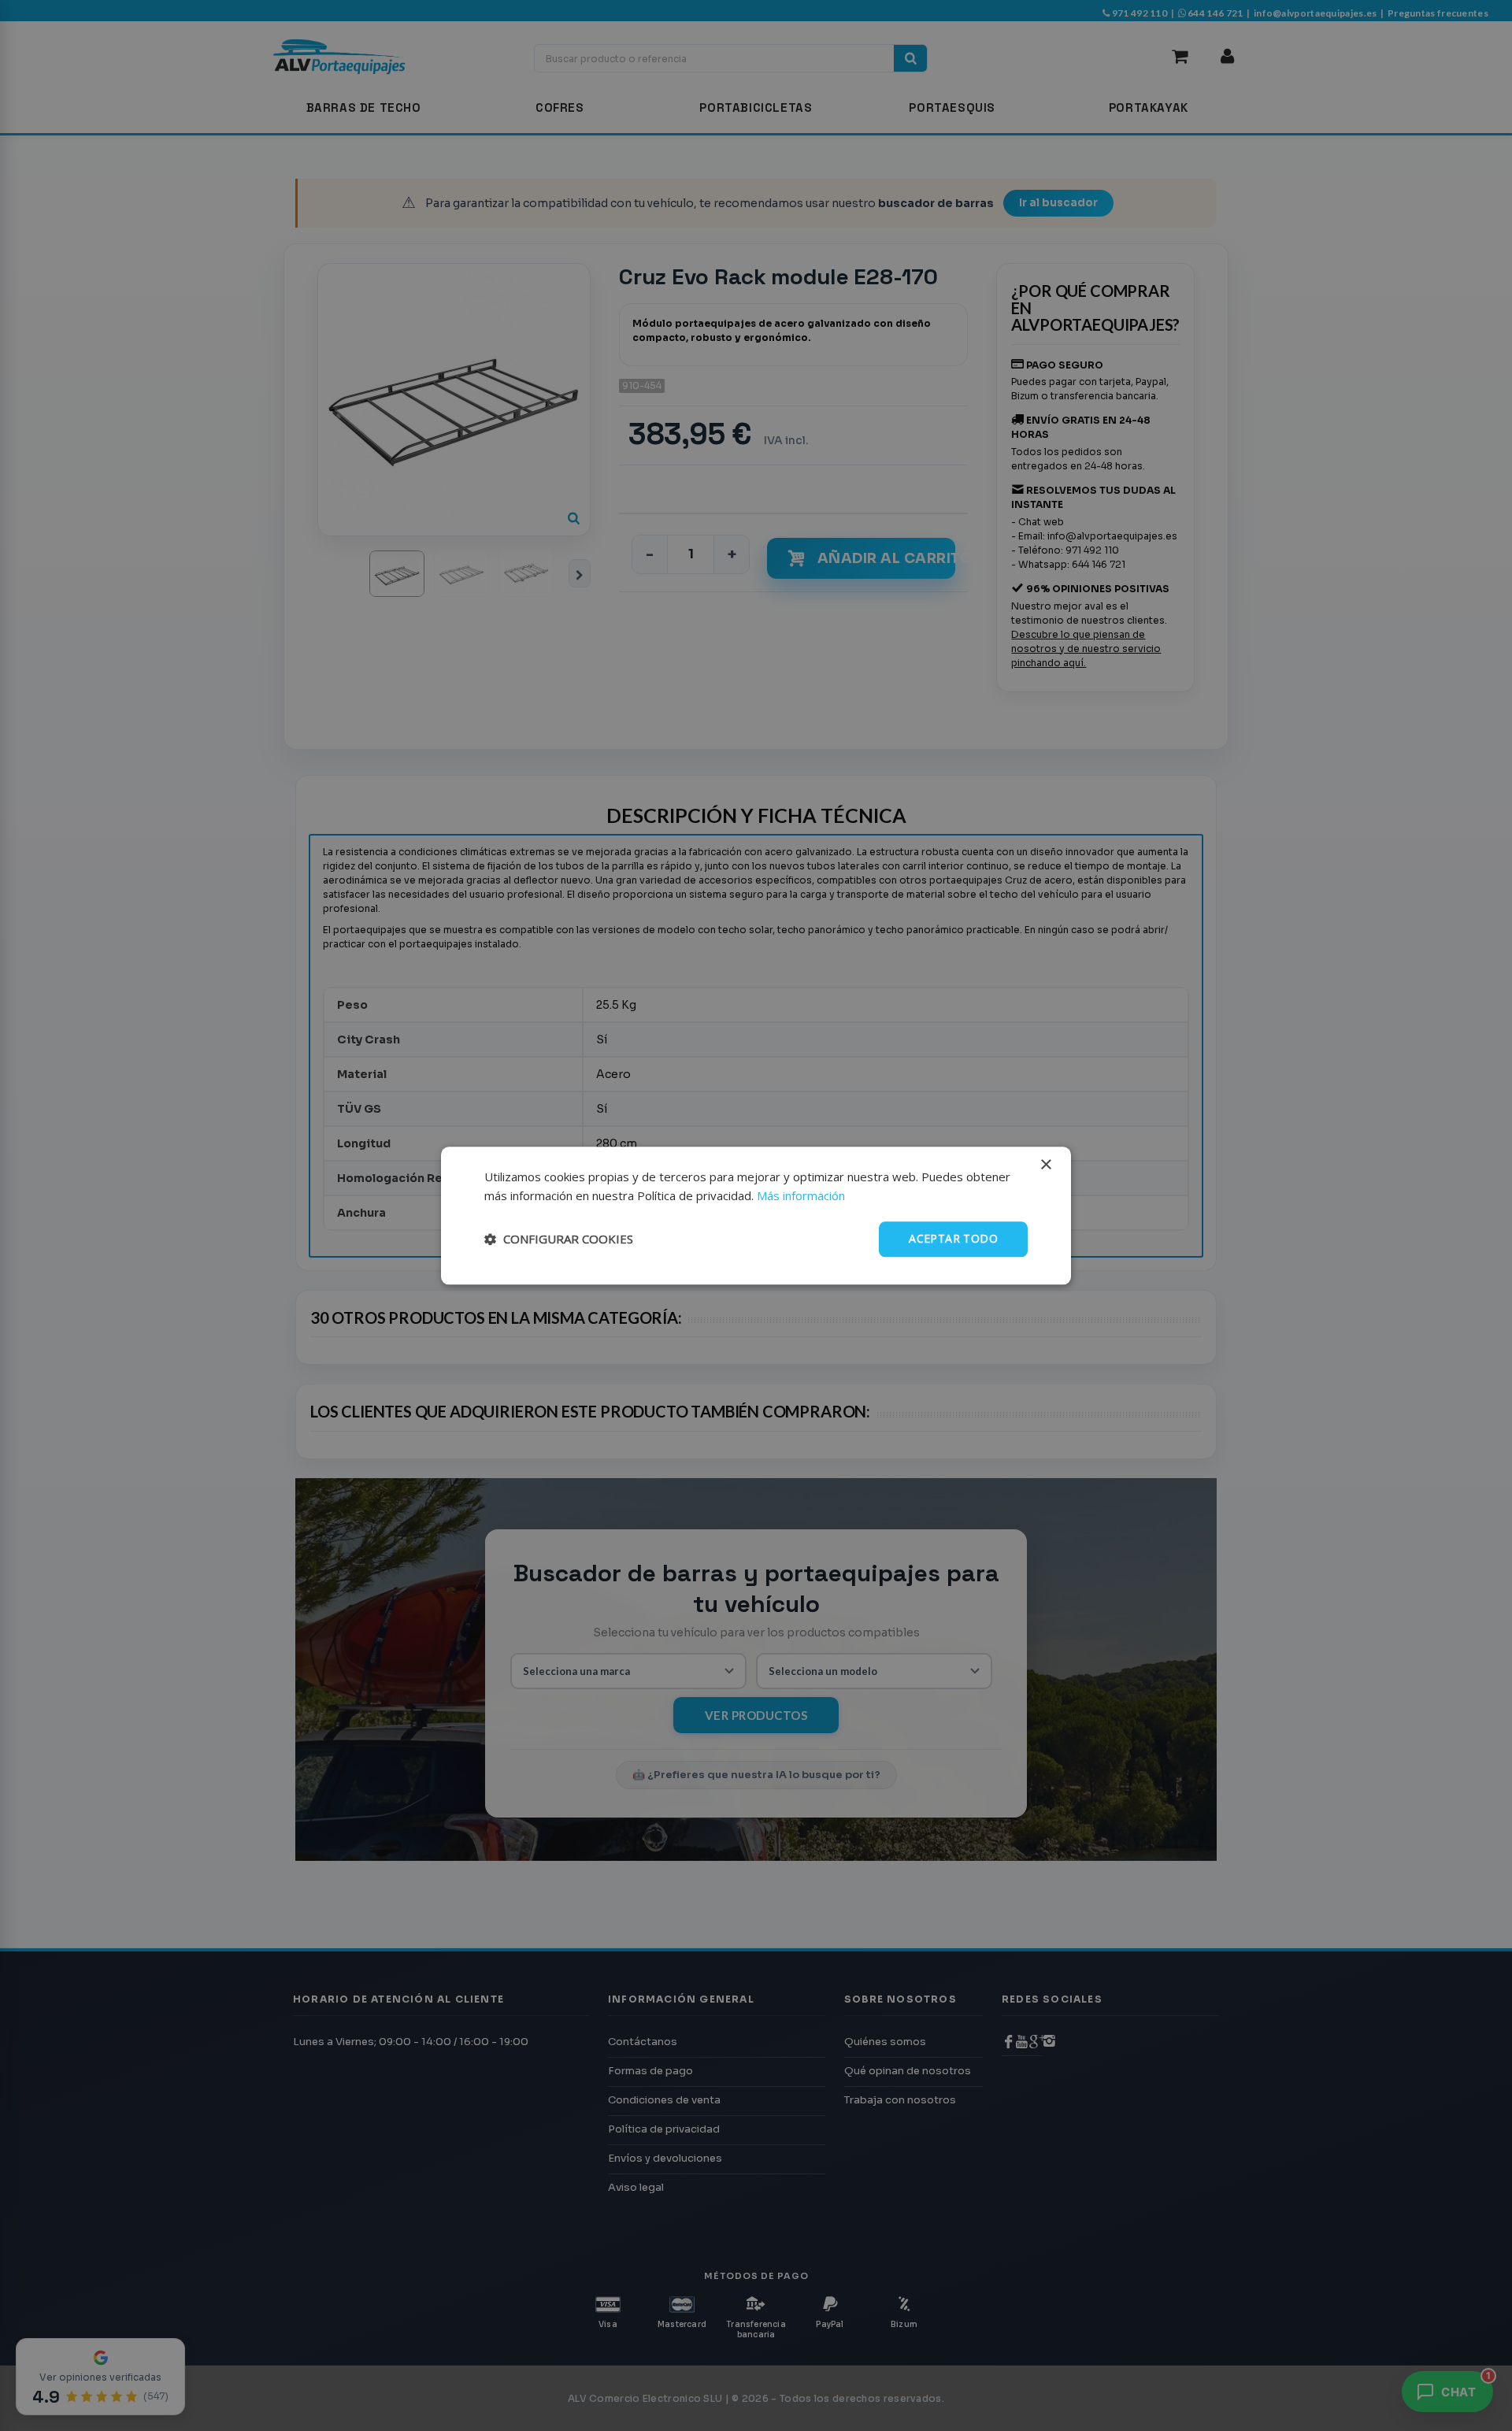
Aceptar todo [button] (953, 1238)
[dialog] (756, 1215)
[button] (559, 1240)
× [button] (1045, 1165)
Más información (801, 1196)
